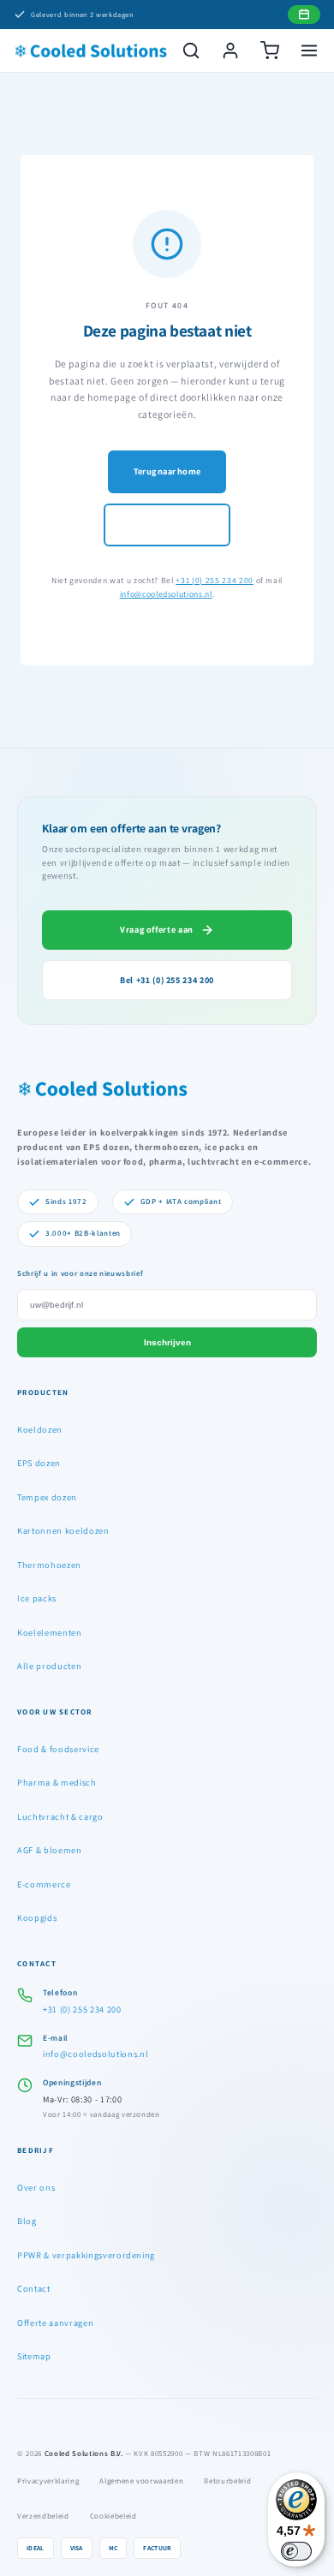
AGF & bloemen (50, 1850)
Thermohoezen (49, 1565)
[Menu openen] (309, 51)
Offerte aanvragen (55, 2323)
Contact (34, 2288)
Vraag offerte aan (157, 929)
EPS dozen (39, 1463)
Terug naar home (167, 471)
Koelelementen (50, 1632)
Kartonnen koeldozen (63, 1530)
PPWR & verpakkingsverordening (86, 2255)
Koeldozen (40, 1429)
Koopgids (37, 1917)
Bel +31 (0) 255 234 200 (167, 980)
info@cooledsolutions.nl (166, 594)
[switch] (296, 2551)
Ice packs (37, 1598)
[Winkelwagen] (270, 51)
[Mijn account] (230, 51)
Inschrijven (167, 1342)
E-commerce (44, 1884)
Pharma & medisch (57, 1782)
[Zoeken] (191, 51)
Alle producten (49, 1666)
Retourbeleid (227, 2481)
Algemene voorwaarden (141, 2481)
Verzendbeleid (43, 2516)
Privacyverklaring (48, 2481)
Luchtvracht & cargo (60, 1816)
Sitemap (34, 2356)
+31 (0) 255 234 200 (215, 580)
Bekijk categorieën (167, 524)
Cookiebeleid (113, 2516)
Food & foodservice (58, 1749)
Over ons (36, 2187)
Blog (27, 2221)
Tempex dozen (47, 1497)
